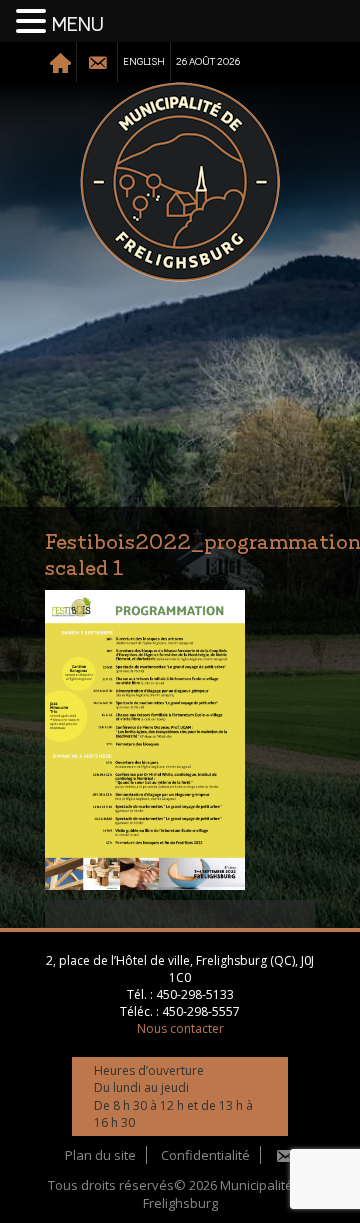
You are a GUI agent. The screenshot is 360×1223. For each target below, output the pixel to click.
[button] (34, 22)
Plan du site (100, 1155)
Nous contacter (180, 1028)
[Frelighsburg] (180, 182)
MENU (78, 25)
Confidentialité (205, 1155)
